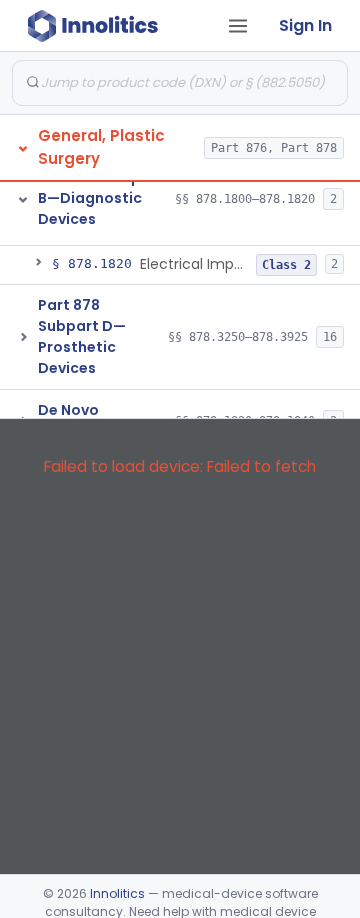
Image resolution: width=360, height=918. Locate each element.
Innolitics (117, 893)
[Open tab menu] (238, 26)
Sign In (305, 25)
